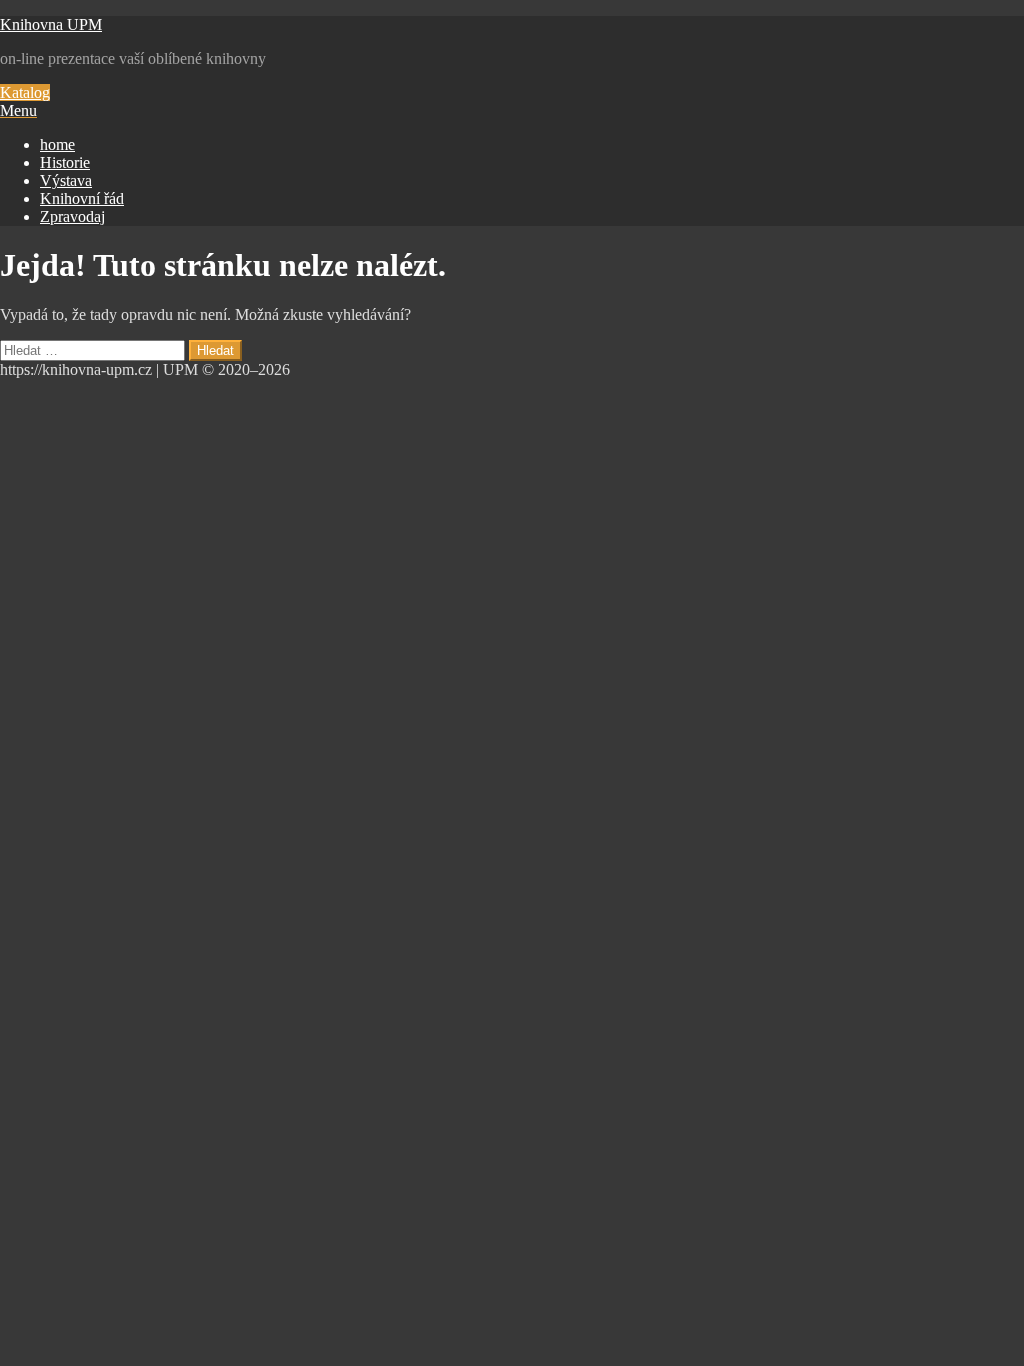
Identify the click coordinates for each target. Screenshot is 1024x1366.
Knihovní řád (82, 198)
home (57, 144)
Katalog (25, 92)
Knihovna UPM (51, 24)
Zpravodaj (72, 216)
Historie (65, 162)
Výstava (66, 180)
